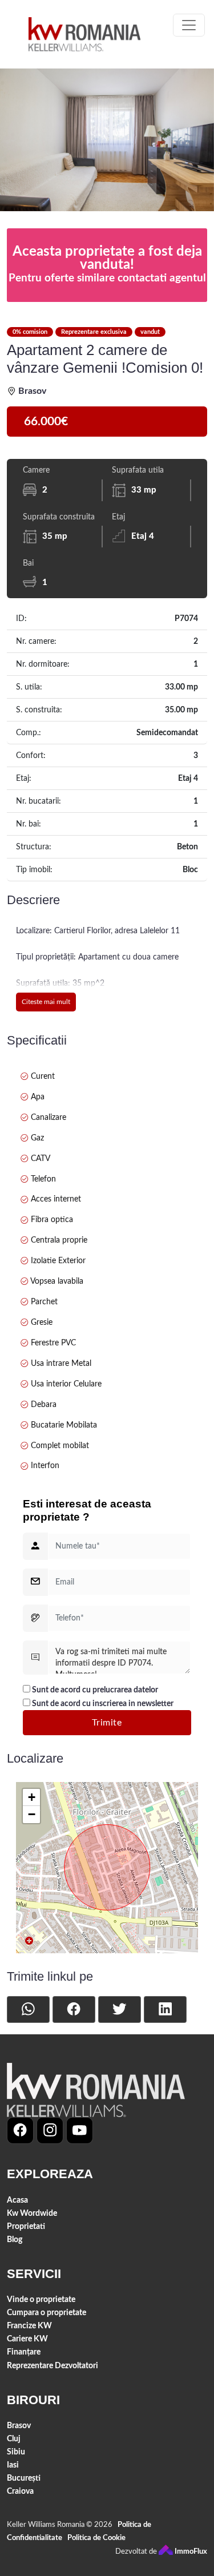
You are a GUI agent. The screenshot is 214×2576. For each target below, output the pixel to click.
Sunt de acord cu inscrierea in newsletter (102, 1704)
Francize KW (29, 2326)
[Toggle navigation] (189, 25)
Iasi (13, 2465)
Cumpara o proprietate (47, 2313)
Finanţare (24, 2352)
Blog (15, 2240)
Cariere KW (27, 2339)
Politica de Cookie (96, 2538)
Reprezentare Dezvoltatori (53, 2366)
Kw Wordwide (32, 2213)
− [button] (32, 1814)
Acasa (17, 2200)
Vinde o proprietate (41, 2299)
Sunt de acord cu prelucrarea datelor (94, 1690)
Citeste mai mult (46, 1002)
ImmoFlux (190, 2552)
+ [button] (32, 1797)
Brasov (19, 2426)
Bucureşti (24, 2478)
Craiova (20, 2491)
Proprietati (26, 2226)
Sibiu (16, 2452)
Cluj (14, 2439)
